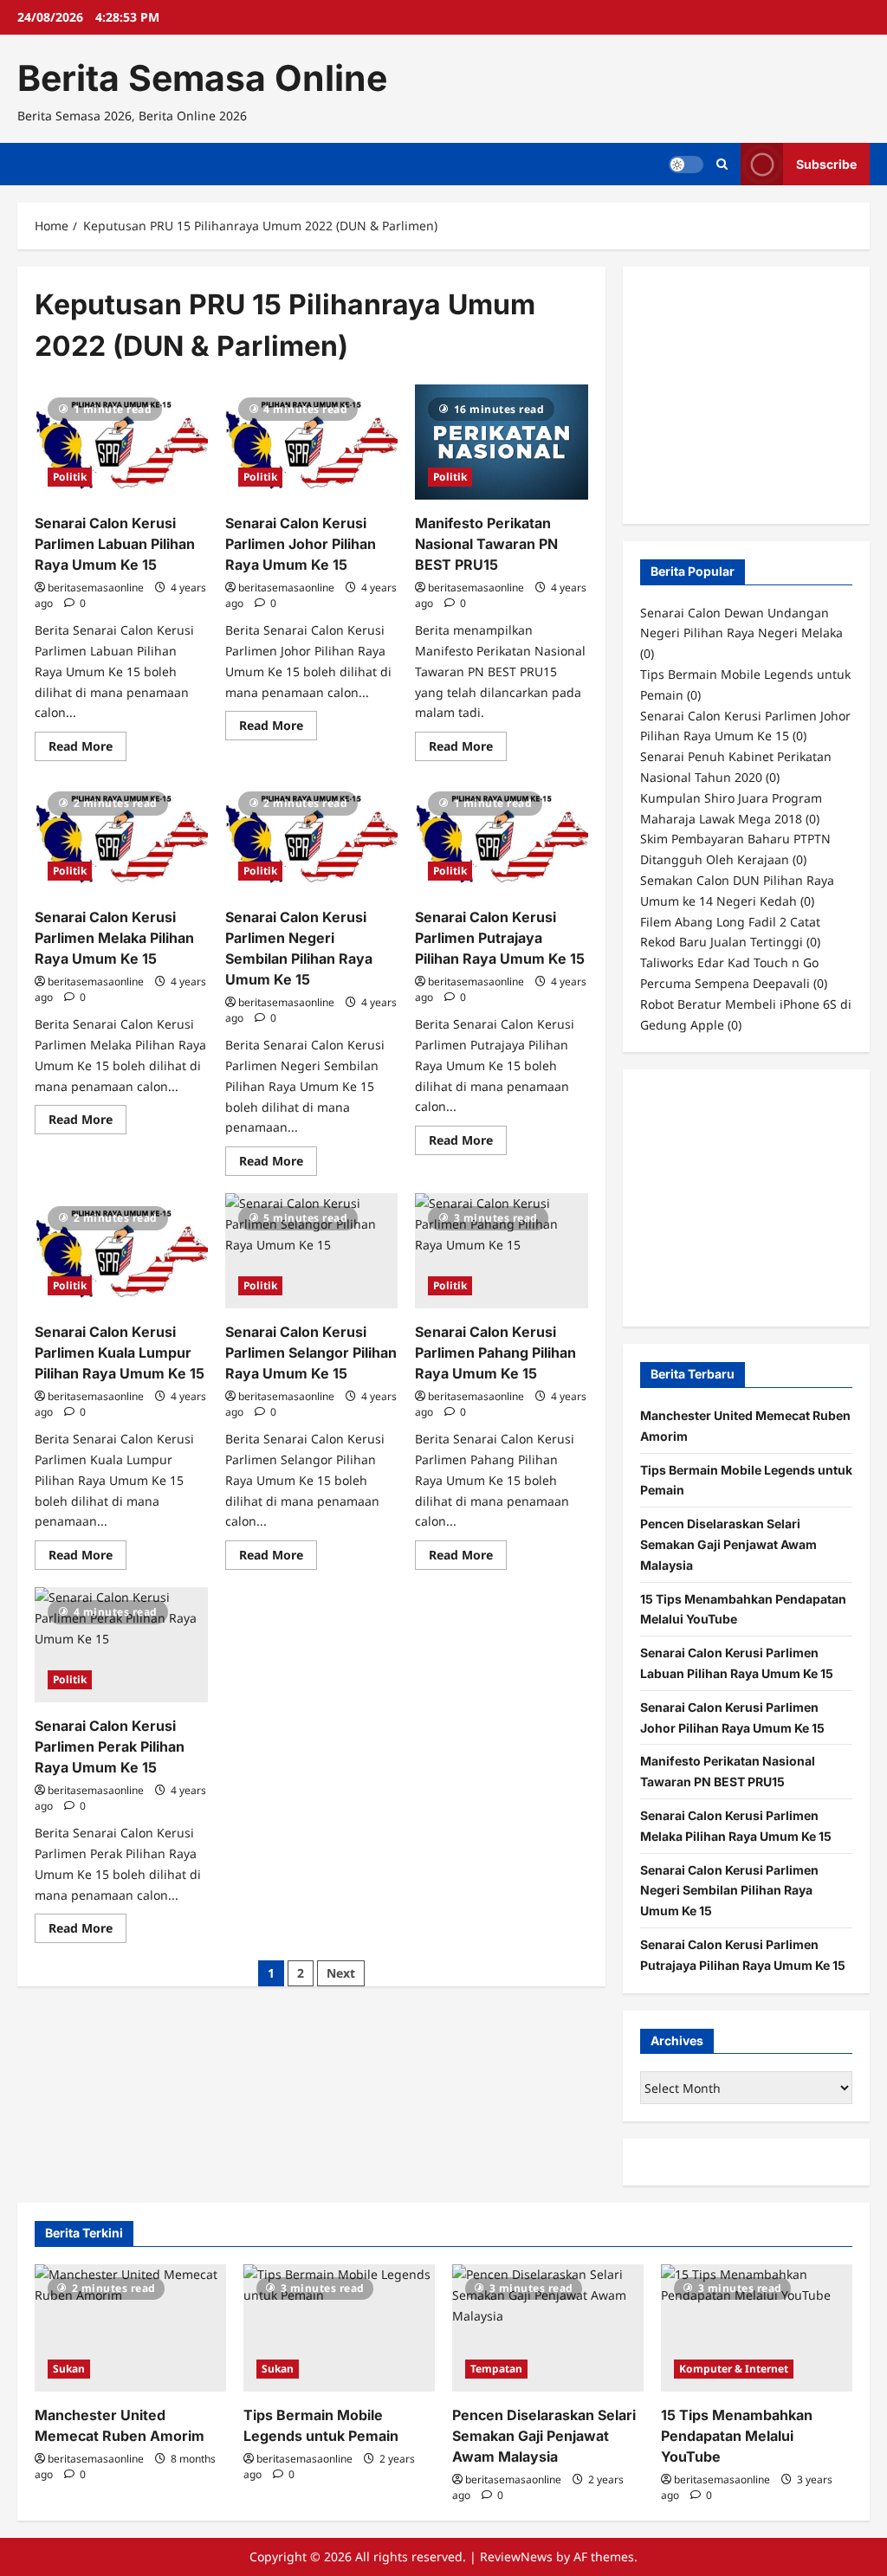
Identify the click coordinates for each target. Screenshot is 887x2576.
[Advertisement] (764, 392)
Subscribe (826, 164)
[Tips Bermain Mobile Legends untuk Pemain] (339, 2328)
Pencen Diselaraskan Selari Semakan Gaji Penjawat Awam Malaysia (728, 1544)
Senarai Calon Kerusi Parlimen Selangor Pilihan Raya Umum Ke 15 (311, 1353)
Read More (87, 749)
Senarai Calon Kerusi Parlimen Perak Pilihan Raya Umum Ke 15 (110, 1746)
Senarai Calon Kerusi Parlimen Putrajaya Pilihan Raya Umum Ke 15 (500, 938)
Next (341, 1973)
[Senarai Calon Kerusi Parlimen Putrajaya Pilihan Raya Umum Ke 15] (502, 836)
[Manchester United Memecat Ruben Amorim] (130, 2328)
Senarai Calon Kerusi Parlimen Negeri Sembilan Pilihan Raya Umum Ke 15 (729, 1891)
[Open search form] (722, 164)
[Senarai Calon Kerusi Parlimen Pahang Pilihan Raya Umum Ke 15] (502, 1251)
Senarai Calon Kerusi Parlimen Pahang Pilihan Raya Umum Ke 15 (495, 1353)
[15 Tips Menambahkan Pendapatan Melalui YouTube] (757, 2328)
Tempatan (496, 2369)
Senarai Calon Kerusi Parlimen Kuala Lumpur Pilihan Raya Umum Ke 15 (120, 1353)
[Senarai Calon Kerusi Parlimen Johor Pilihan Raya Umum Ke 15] (312, 442)
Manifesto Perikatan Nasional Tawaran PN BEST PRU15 (486, 544)
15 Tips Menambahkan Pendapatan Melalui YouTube (737, 2436)
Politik (70, 477)
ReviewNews (516, 2557)
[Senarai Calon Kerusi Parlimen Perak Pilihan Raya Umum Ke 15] (121, 1645)
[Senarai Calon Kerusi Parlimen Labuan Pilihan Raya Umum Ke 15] (121, 442)
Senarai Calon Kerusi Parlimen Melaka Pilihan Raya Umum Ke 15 (114, 938)
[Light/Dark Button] (686, 165)
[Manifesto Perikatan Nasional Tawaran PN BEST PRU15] (502, 442)
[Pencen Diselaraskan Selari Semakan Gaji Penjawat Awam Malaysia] (548, 2328)
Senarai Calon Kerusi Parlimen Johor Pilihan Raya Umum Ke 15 (301, 544)
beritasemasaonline (96, 588)
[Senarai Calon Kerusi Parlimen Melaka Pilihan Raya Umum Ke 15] (121, 836)
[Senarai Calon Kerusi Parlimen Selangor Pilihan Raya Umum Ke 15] (312, 1251)
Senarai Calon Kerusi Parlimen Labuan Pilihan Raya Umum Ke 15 (115, 544)
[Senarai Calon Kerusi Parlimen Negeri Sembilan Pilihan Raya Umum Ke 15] (312, 836)
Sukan (69, 2369)
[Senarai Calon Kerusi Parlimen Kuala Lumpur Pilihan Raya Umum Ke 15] (121, 1251)
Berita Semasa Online (202, 78)
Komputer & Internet (734, 2369)
